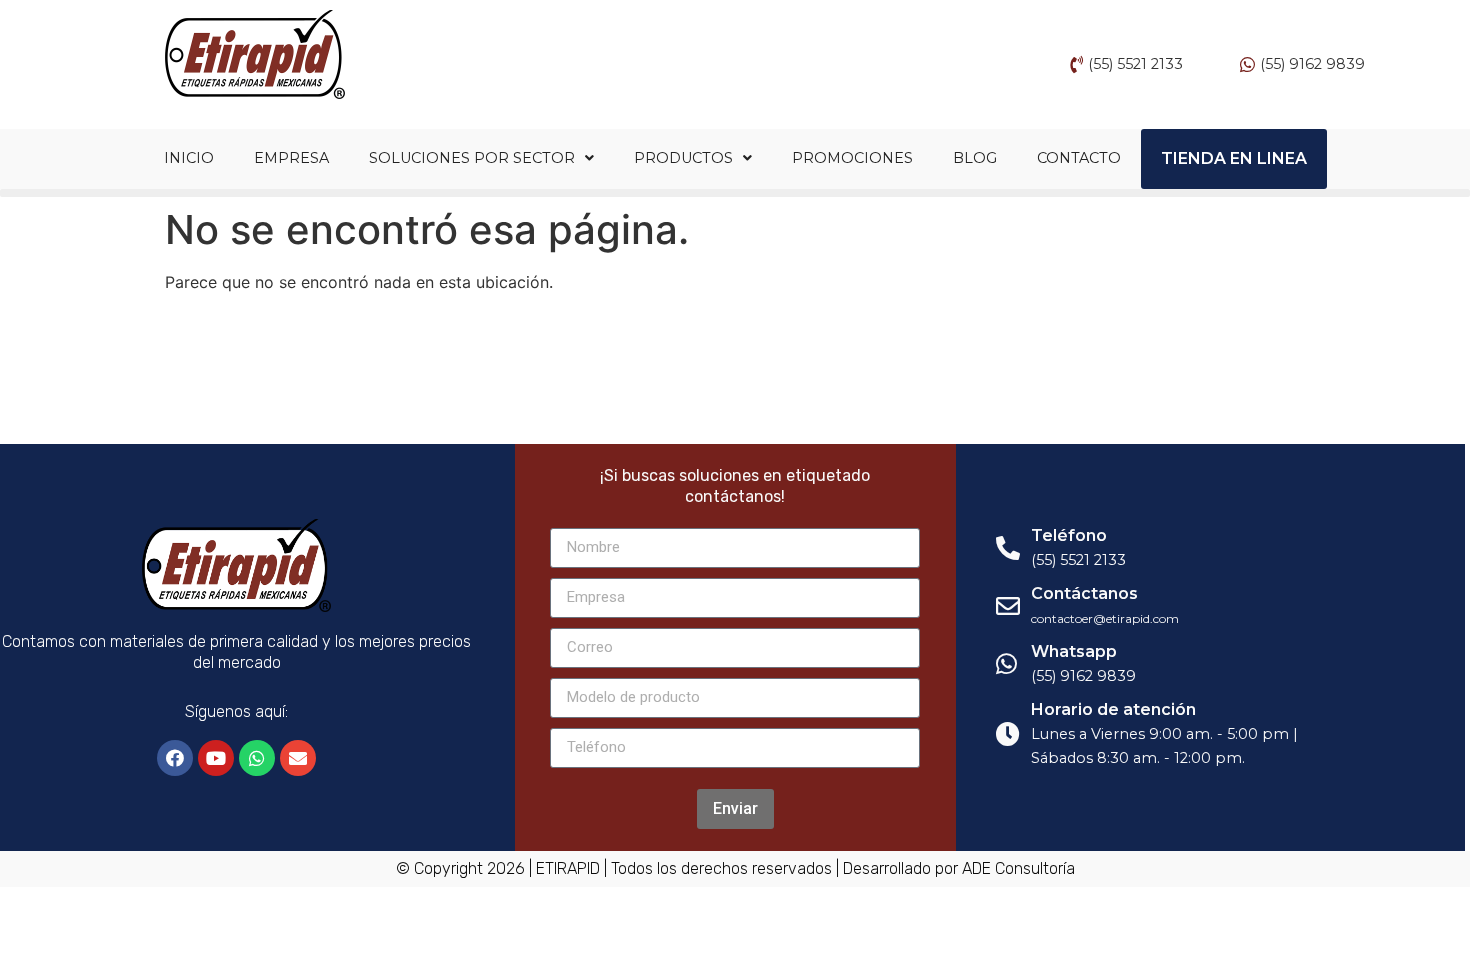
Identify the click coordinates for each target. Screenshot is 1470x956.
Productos (683, 158)
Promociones (852, 158)
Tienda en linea (1234, 158)
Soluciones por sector (472, 158)
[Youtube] (216, 758)
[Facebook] (175, 758)
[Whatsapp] (257, 758)
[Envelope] (298, 758)
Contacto (1079, 158)
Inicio (189, 158)
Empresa (291, 158)
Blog (975, 158)
